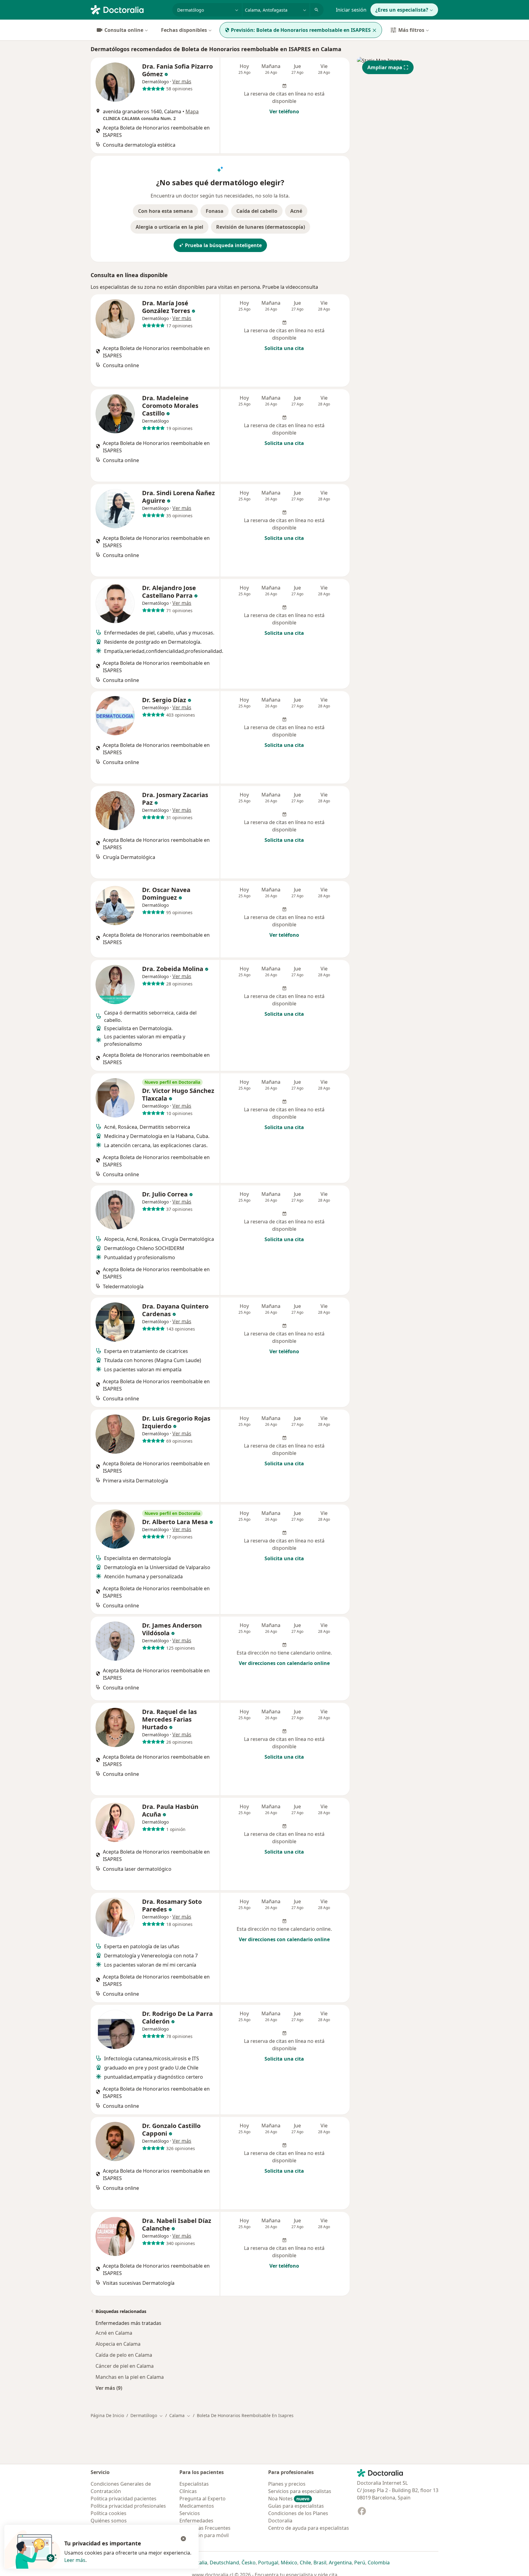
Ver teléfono (284, 111)
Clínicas (188, 2491)
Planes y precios (287, 2484)
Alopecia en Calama (118, 2344)
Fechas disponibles (184, 30)
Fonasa (215, 211)
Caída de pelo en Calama (124, 2355)
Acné (296, 211)
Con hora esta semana (165, 211)
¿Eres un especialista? (402, 10)
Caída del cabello (257, 211)
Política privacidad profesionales (128, 2506)
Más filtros (411, 30)
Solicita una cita (284, 348)
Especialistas (194, 2484)
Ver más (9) (109, 2388)
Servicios (190, 2513)
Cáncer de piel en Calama (125, 2366)
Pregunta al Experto (203, 2499)
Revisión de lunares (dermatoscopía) (261, 227)
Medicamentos (197, 2506)
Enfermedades (196, 2521)
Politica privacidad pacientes (124, 2499)
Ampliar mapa (385, 67)
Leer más (75, 2560)
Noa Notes (289, 2499)
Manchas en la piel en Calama (130, 2377)
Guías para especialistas (296, 2506)
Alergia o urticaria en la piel (169, 227)
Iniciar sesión (351, 10)
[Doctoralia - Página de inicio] (129, 9)
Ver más (182, 81)
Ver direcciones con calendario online (284, 1663)
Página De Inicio (107, 2415)
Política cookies (109, 2513)
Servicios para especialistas (300, 2491)
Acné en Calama (114, 2333)
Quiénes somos (109, 2521)
